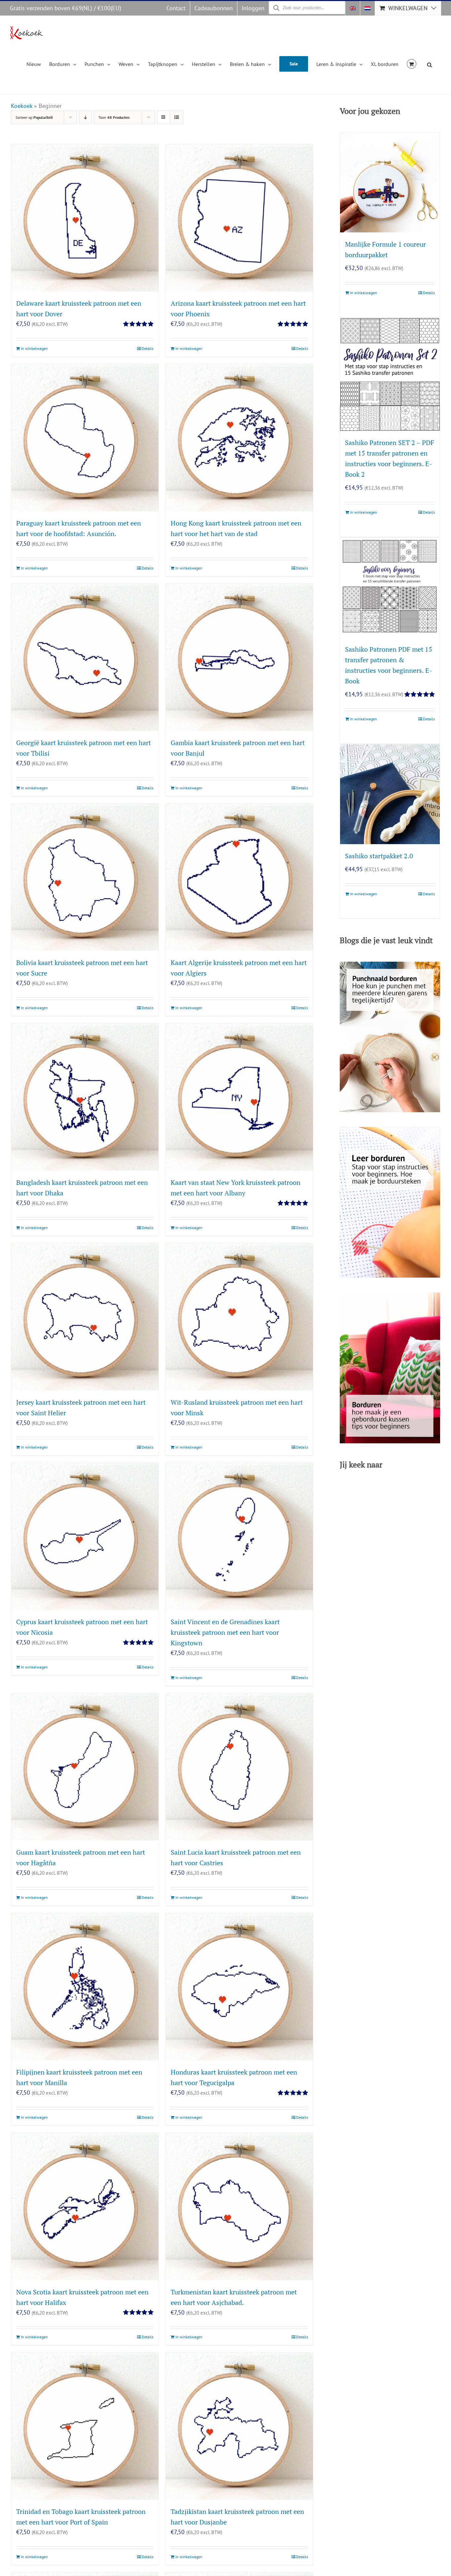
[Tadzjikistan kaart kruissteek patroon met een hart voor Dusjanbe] (239, 2426)
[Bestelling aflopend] (85, 117)
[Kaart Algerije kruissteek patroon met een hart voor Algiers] (239, 877)
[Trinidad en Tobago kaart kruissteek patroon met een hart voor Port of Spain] (85, 2426)
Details (148, 348)
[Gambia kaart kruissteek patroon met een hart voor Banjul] (239, 657)
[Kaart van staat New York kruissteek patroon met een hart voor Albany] (239, 1097)
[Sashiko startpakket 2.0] (390, 794)
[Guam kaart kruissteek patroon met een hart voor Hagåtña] (85, 1767)
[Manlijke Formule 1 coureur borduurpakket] (390, 182)
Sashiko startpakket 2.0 (379, 856)
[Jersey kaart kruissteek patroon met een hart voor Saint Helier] (85, 1317)
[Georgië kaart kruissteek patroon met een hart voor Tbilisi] (85, 657)
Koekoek (22, 106)
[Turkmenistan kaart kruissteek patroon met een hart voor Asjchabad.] (239, 2207)
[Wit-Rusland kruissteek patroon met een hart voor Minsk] (239, 1317)
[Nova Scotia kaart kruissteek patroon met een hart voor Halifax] (85, 2207)
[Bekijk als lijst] (176, 117)
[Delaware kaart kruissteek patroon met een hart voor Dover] (85, 218)
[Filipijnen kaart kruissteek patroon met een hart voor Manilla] (85, 1987)
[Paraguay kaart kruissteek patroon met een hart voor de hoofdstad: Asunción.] (85, 438)
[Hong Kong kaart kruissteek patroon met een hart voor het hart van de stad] (239, 438)
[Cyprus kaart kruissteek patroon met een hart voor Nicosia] (85, 1536)
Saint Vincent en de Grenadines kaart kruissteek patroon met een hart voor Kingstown (225, 1632)
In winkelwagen (34, 348)
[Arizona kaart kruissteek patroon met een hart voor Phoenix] (239, 218)
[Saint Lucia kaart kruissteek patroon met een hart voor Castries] (239, 1767)
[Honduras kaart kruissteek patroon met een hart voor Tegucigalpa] (239, 1987)
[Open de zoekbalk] (430, 64)
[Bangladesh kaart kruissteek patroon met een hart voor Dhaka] (85, 1097)
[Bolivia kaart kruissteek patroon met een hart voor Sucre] (85, 877)
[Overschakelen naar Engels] (353, 8)
